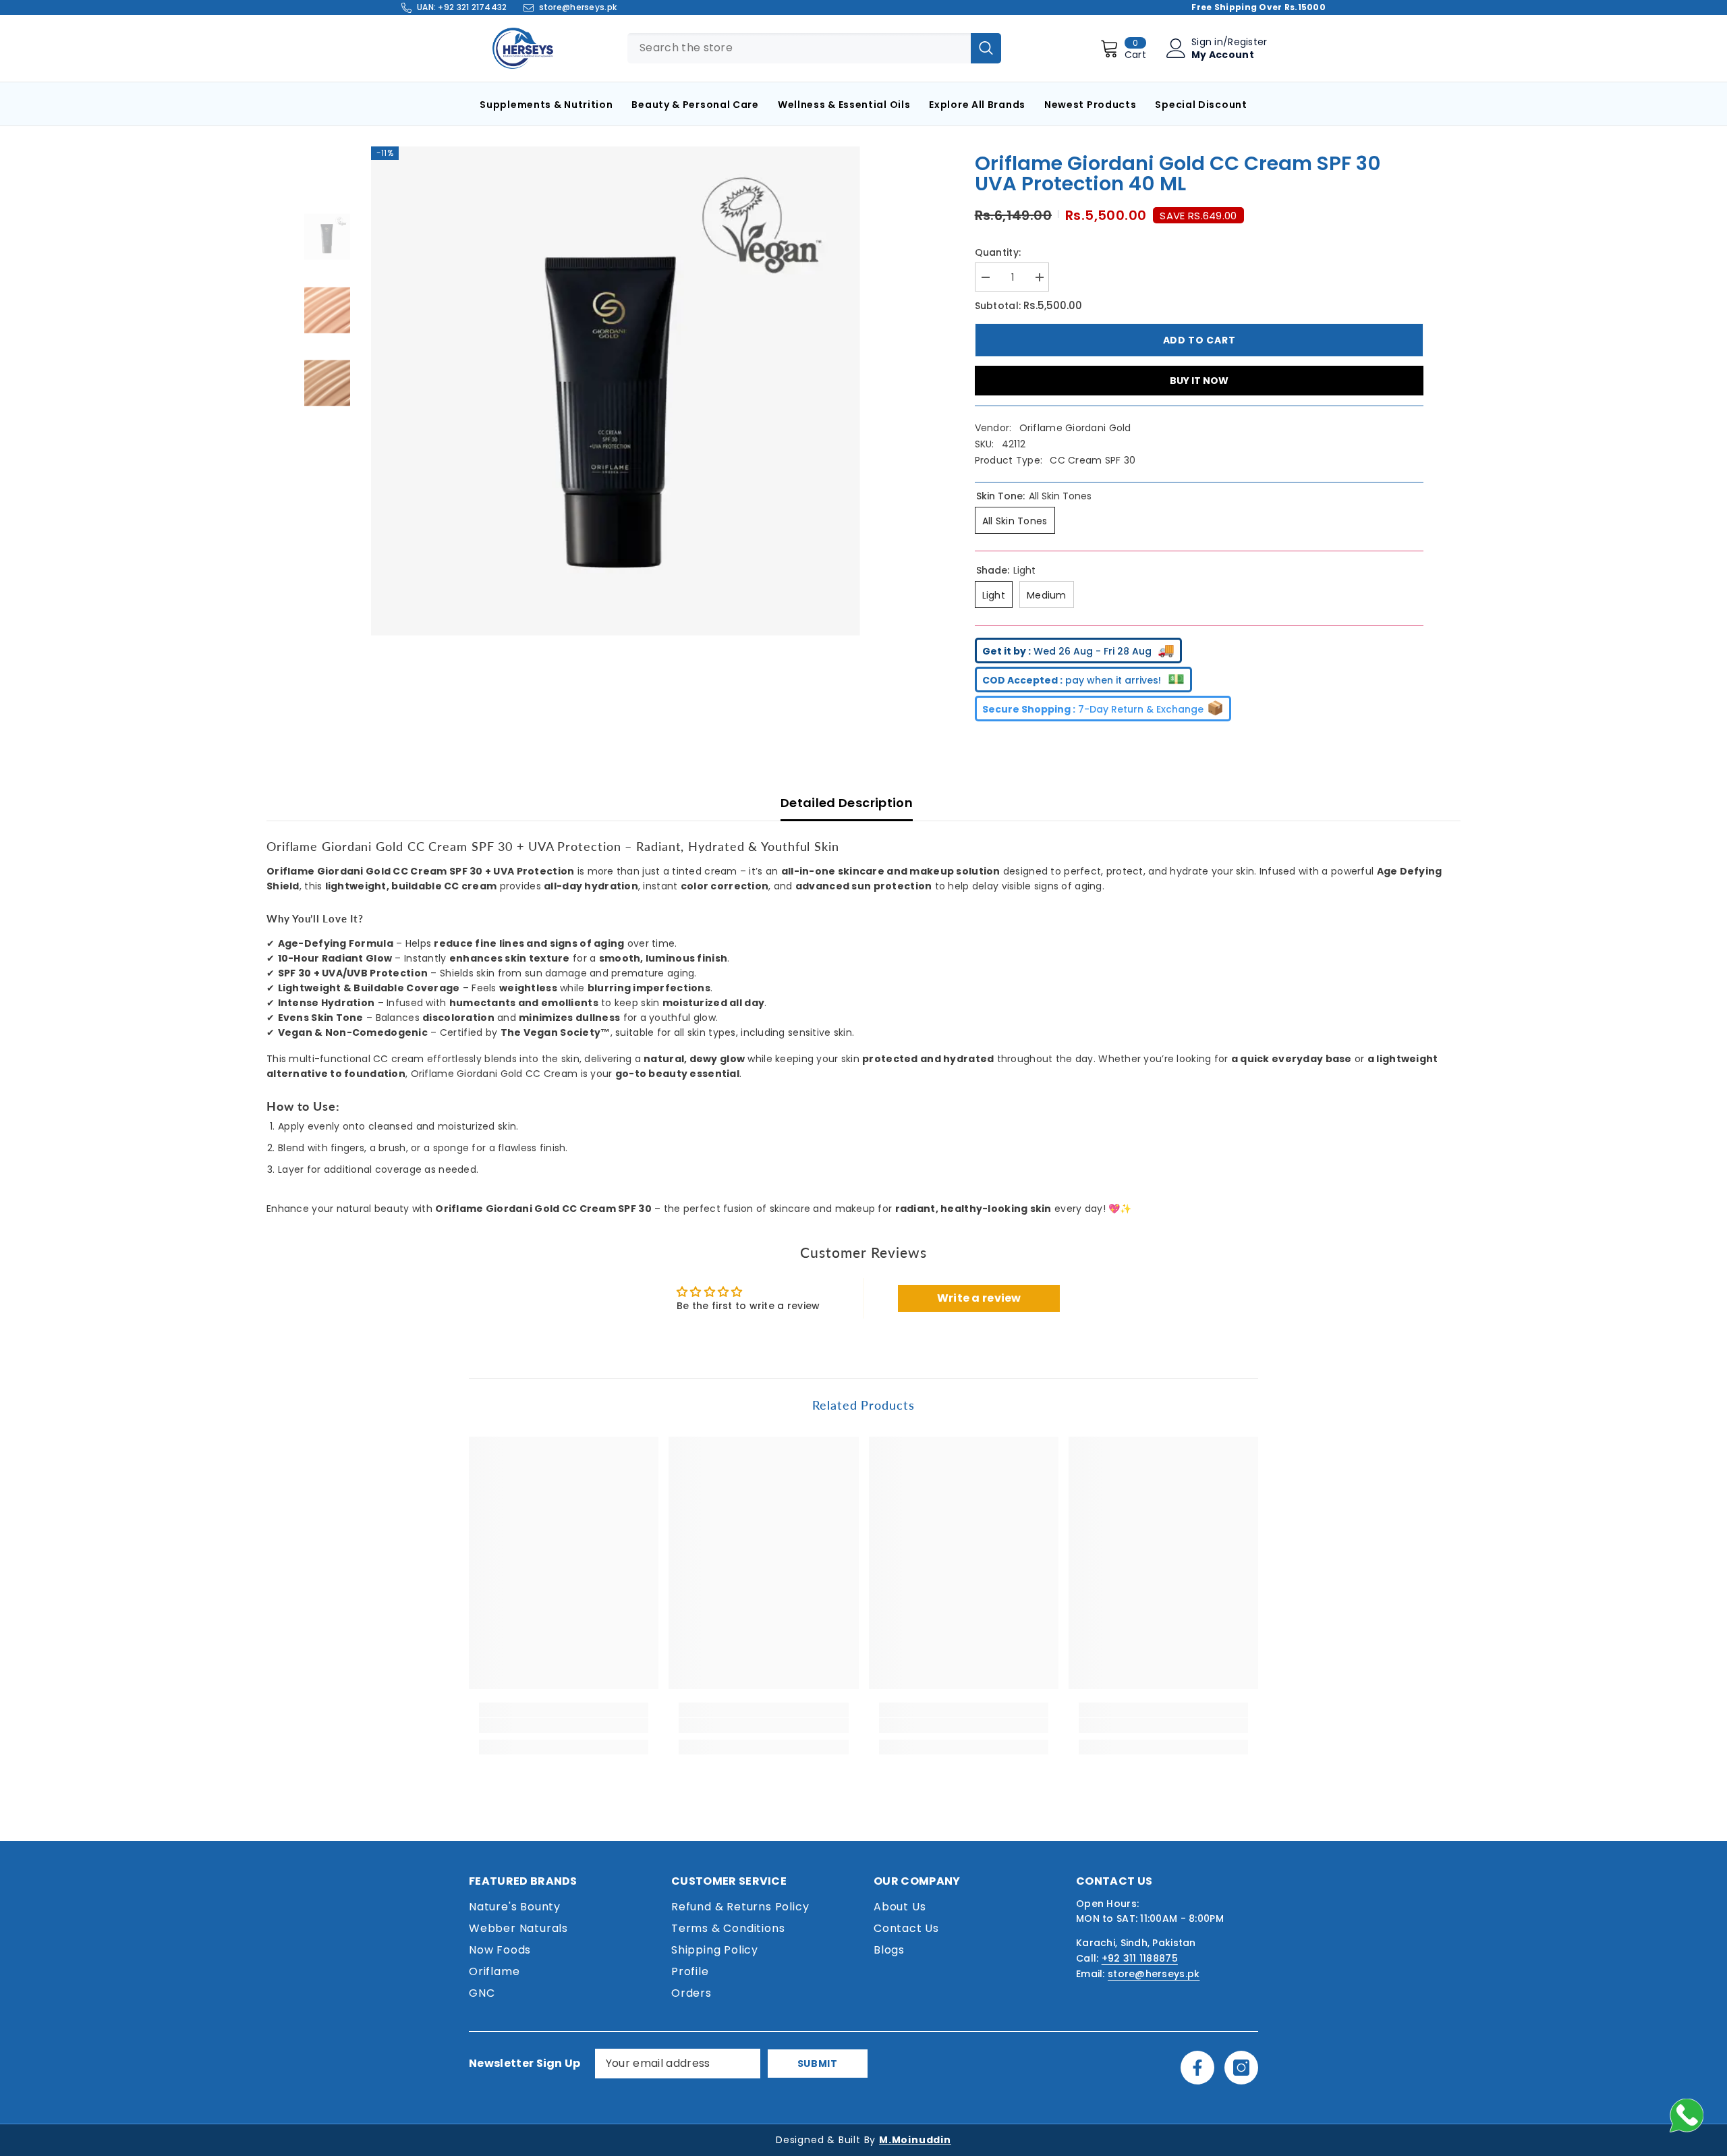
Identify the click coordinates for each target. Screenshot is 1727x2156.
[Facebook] (1197, 2068)
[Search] (986, 48)
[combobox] (799, 48)
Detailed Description (847, 803)
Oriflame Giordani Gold (1075, 428)
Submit (818, 2064)
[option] (616, 391)
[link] (564, 1725)
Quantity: (998, 252)
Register (1247, 42)
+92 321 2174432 (472, 7)
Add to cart (1199, 340)
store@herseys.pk (578, 7)
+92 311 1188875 (1140, 1958)
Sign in (1207, 42)
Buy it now (1199, 381)
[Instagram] (1241, 2068)
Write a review (979, 1298)
